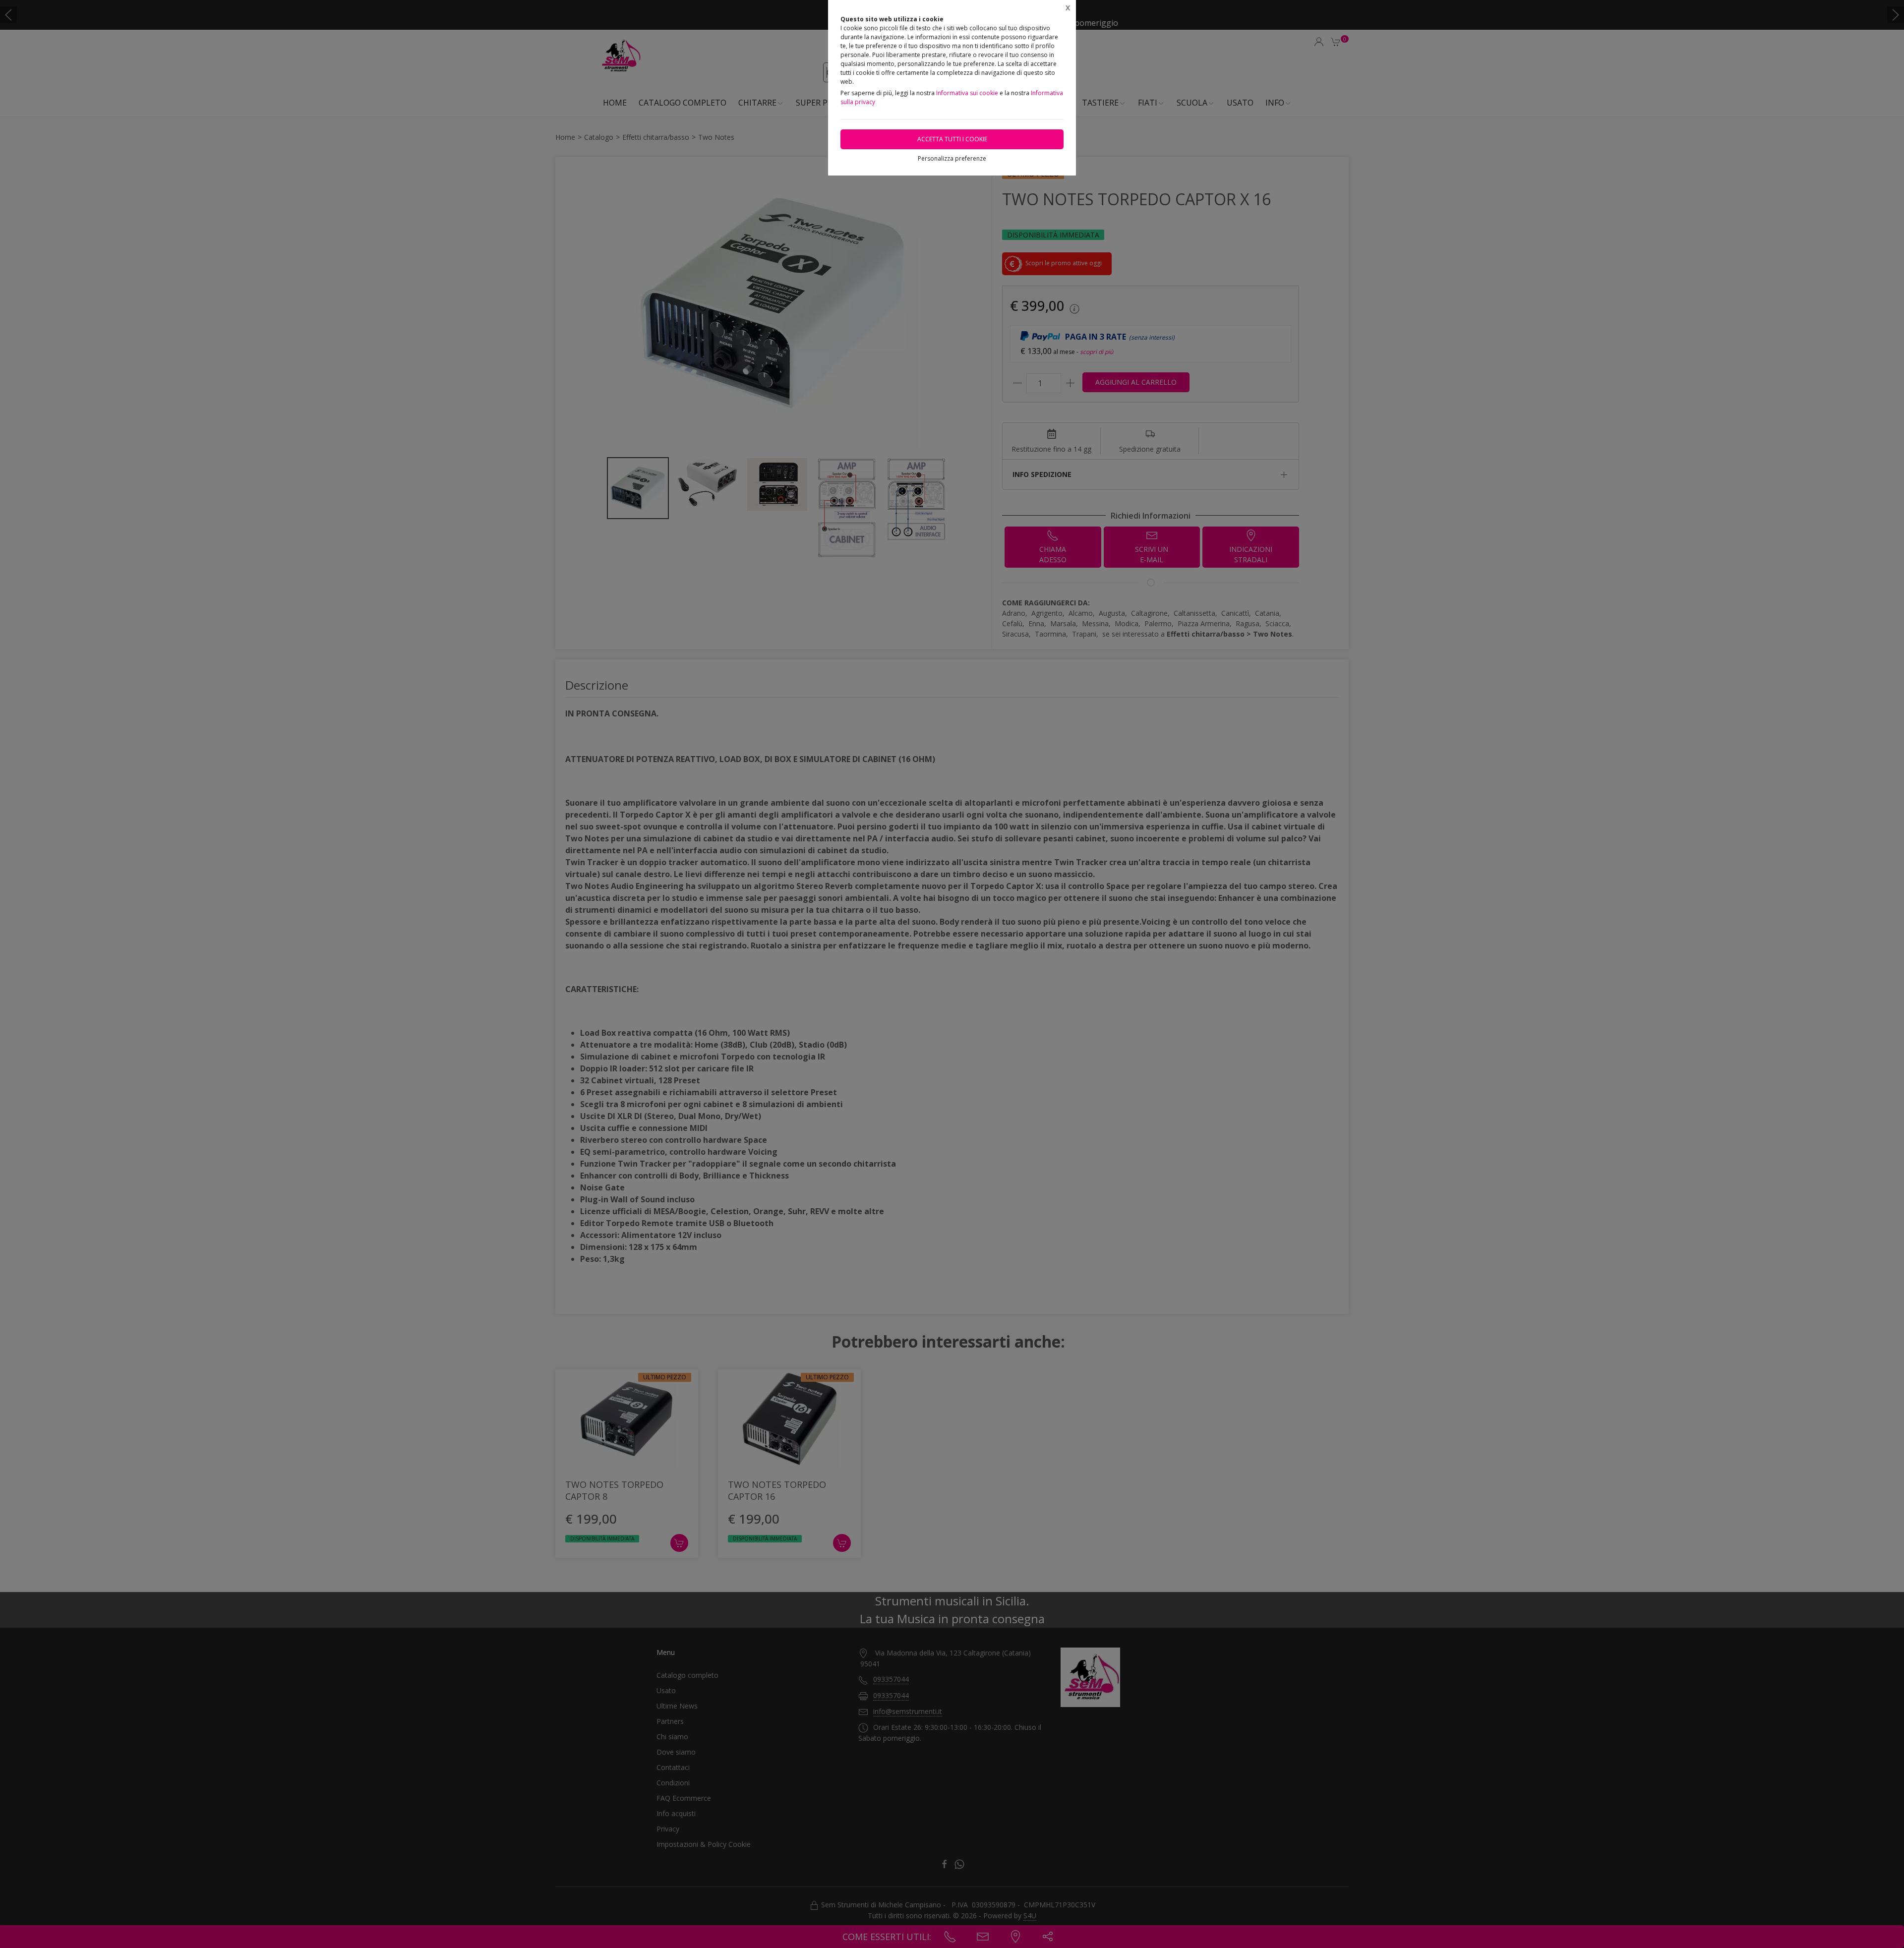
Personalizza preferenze (952, 158)
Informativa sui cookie (967, 93)
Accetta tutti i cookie (952, 139)
